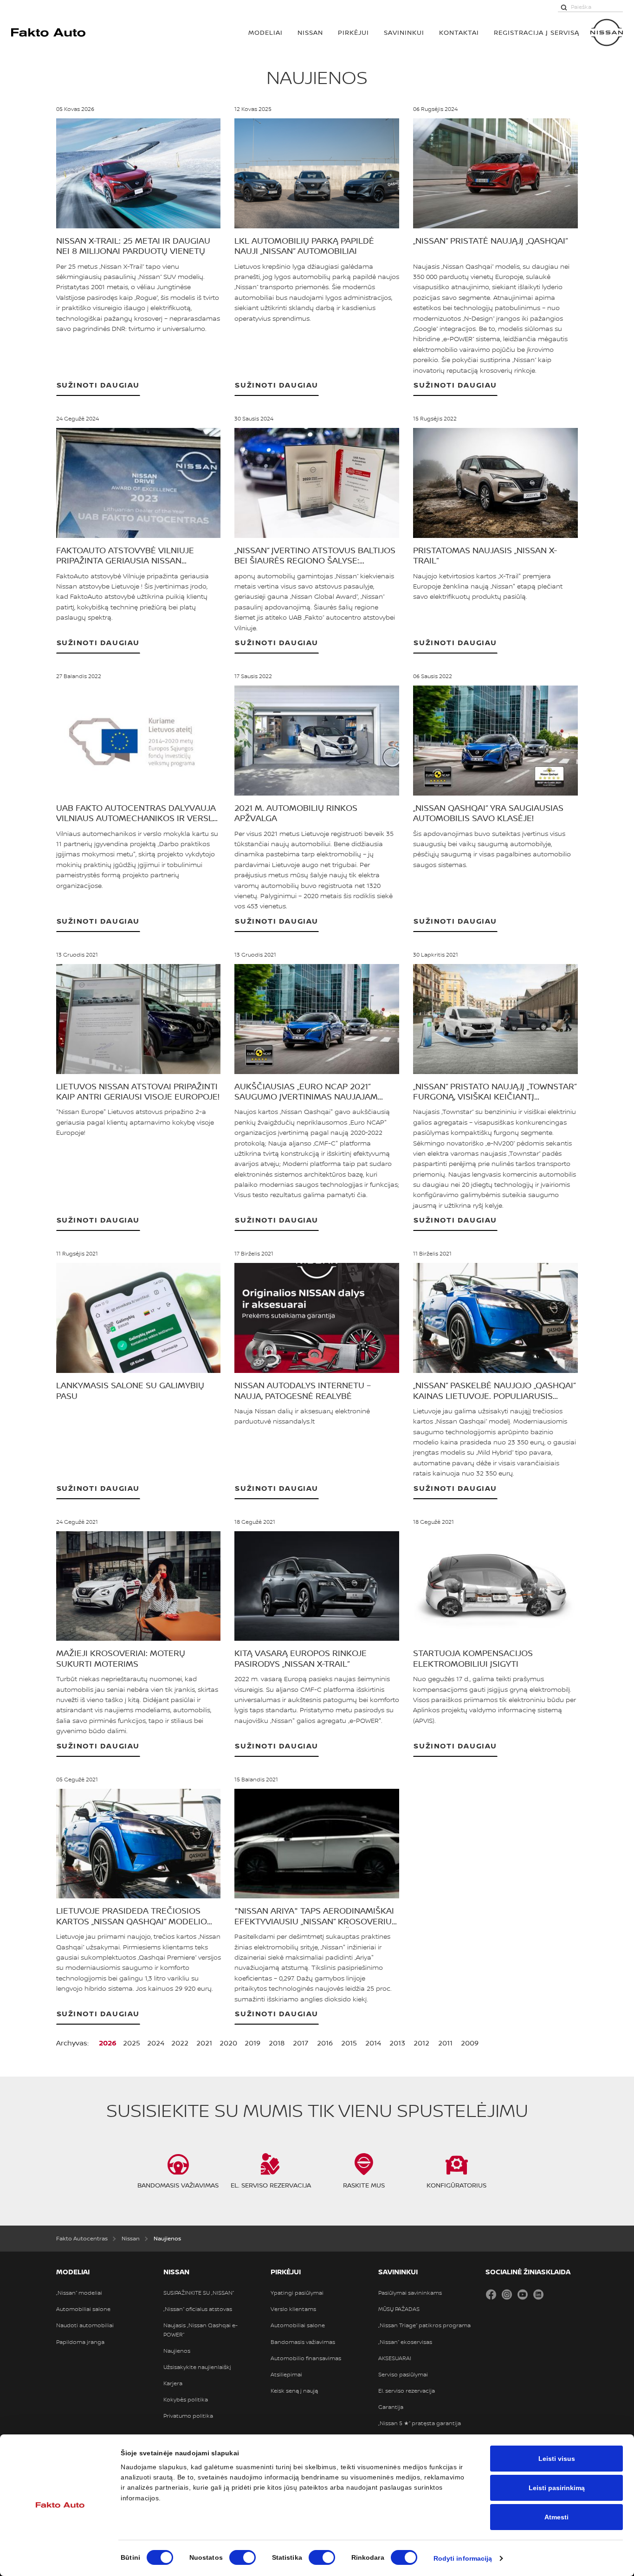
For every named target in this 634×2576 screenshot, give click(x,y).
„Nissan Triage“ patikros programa (424, 2325)
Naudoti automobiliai (85, 2325)
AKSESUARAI (395, 2358)
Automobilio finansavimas (306, 2358)
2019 (252, 2043)
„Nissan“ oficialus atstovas (198, 2309)
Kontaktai (459, 32)
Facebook (491, 2294)
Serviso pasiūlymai (403, 2375)
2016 (325, 2043)
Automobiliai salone (83, 2309)
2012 (421, 2043)
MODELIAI (265, 32)
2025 (132, 2043)
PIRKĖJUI (353, 32)
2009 (470, 2043)
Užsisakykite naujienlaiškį (197, 2367)
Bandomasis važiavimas (303, 2342)
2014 (373, 2043)
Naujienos (177, 2351)
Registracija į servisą (537, 32)
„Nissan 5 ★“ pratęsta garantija (420, 2423)
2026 (108, 2043)
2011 (445, 2043)
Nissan (310, 32)
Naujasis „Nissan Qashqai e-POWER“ (201, 2330)
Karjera (173, 2383)
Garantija (391, 2407)
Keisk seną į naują (294, 2391)
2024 (156, 2043)
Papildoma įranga (80, 2342)
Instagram (507, 2294)
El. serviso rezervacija (407, 2391)
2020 (228, 2043)
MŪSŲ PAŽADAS (399, 2309)
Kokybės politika (186, 2400)
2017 (301, 2043)
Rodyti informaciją (463, 2558)
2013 (397, 2043)
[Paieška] (564, 7)
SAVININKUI (404, 32)
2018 (277, 2043)
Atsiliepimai (286, 2375)
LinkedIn (538, 2294)
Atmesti (556, 2517)
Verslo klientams (293, 2309)
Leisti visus (557, 2459)
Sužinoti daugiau (98, 385)
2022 (180, 2043)
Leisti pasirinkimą (557, 2488)
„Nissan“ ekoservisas (405, 2342)
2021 (204, 2043)
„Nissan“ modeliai (79, 2293)
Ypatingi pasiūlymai (297, 2293)
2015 (349, 2043)
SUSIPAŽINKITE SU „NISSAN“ (199, 2293)
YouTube (523, 2294)
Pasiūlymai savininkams (410, 2293)
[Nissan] (607, 32)
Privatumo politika (188, 2416)
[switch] (243, 2557)
